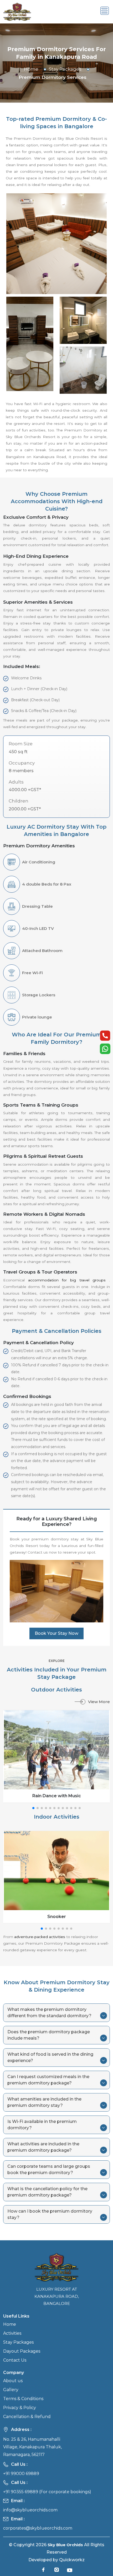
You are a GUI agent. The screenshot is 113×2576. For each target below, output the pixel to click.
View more (99, 1702)
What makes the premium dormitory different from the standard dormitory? (49, 2013)
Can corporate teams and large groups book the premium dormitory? (49, 2169)
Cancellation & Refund (27, 2417)
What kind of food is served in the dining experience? (50, 2057)
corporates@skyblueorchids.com (38, 2528)
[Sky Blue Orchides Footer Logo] (57, 2267)
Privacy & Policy (20, 2408)
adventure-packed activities (40, 1937)
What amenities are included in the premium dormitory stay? (44, 2102)
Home (31, 69)
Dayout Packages (22, 2351)
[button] (33, 1808)
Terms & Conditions (23, 2399)
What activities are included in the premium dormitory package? (43, 2147)
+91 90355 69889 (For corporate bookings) (47, 2492)
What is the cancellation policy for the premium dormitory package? (47, 2192)
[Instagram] (56, 2571)
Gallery (11, 2390)
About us (13, 2381)
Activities (12, 2333)
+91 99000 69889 (21, 2474)
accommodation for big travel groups (69, 1280)
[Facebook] (43, 2571)
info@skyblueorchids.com (30, 2510)
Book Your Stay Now (56, 1633)
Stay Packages (65, 69)
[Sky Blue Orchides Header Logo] (17, 11)
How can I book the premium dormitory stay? (50, 2214)
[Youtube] (70, 2571)
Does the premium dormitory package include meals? (49, 2035)
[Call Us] (105, 1036)
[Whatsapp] (105, 1049)
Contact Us (15, 2360)
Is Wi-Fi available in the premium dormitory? (42, 2125)
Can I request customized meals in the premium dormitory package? (48, 2080)
